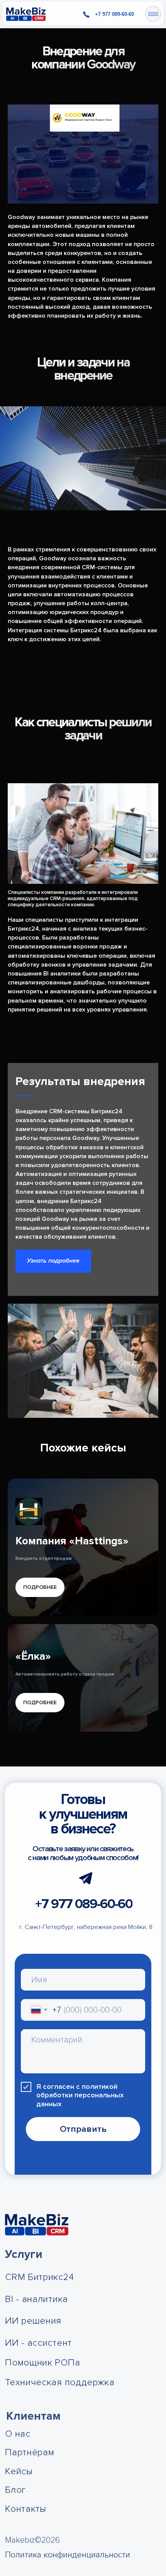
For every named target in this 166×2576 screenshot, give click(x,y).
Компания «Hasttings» (72, 1541)
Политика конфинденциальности (68, 2555)
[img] (26, 14)
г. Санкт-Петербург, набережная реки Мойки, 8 (86, 1927)
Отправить (83, 2129)
